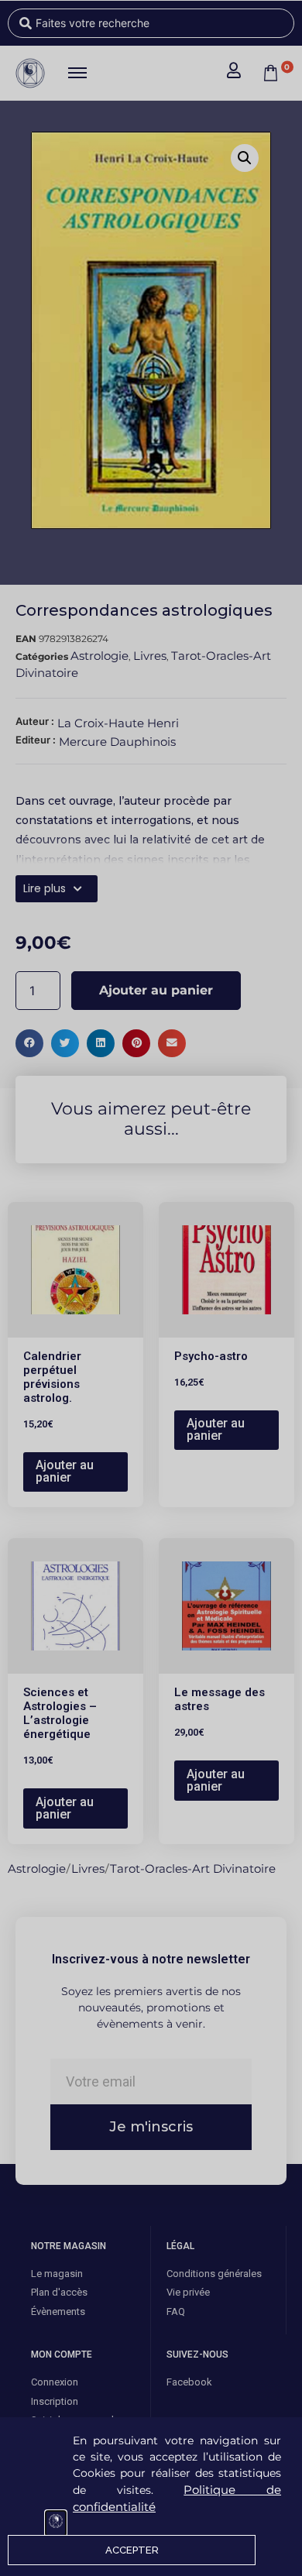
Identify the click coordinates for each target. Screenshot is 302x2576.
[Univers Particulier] (56, 2523)
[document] (151, 1288)
